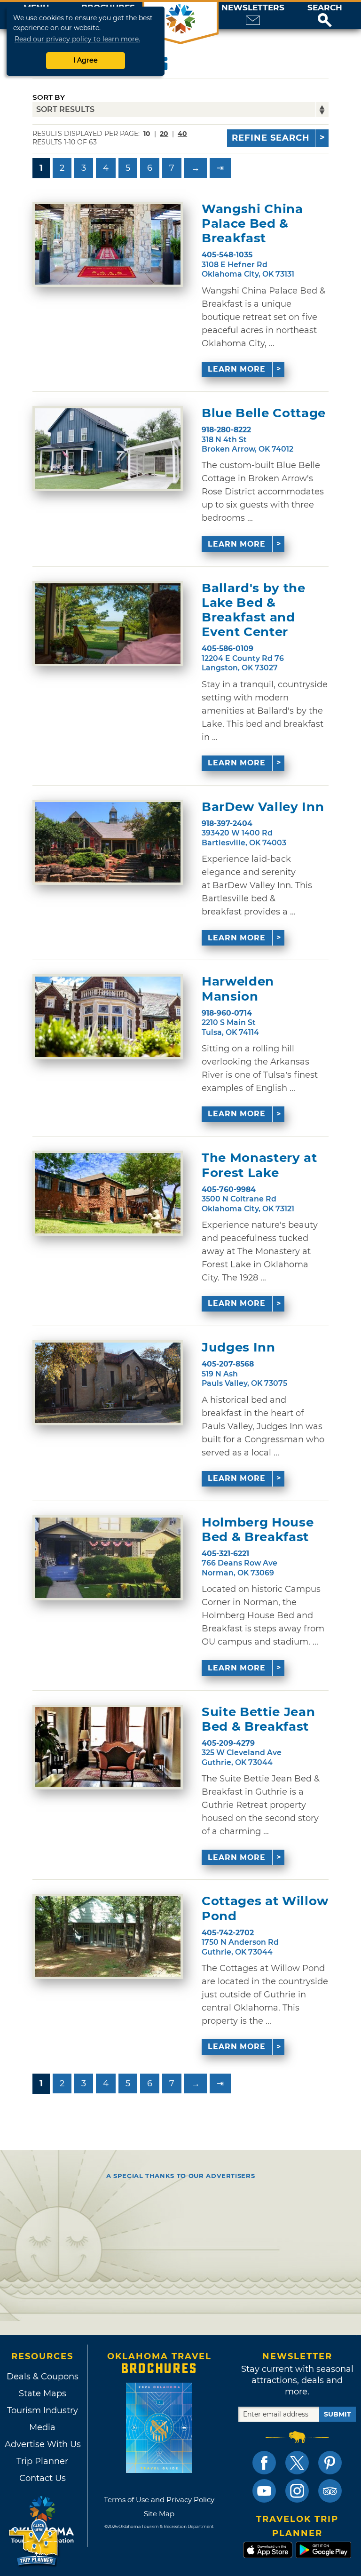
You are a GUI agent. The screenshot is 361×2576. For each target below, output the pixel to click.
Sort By (49, 97)
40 (182, 134)
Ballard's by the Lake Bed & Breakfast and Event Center (253, 610)
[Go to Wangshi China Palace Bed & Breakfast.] (108, 244)
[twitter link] (297, 2463)
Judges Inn (239, 1348)
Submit (337, 2414)
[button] (325, 16)
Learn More (237, 369)
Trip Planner (42, 2461)
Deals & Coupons (43, 2377)
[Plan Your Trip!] (34, 2543)
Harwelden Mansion (238, 989)
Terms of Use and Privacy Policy (159, 2500)
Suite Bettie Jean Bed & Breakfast (258, 1719)
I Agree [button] (86, 60)
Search (325, 8)
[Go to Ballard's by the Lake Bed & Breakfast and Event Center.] (108, 624)
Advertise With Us (42, 2444)
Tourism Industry (43, 2410)
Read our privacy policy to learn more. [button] (77, 39)
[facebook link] (264, 2463)
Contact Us (43, 2478)
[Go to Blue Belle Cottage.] (108, 449)
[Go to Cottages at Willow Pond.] (108, 1936)
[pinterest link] (330, 2463)
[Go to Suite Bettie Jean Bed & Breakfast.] (108, 1747)
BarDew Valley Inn (263, 807)
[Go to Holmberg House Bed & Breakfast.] (108, 1558)
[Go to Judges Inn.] (108, 1383)
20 (164, 134)
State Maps (43, 2393)
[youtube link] (264, 2491)
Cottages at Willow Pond (265, 1908)
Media (42, 2427)
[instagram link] (297, 2491)
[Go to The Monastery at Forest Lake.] (108, 1193)
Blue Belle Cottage (264, 413)
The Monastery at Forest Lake (259, 1165)
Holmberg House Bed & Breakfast (258, 1530)
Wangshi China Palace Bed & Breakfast (252, 224)
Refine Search (271, 138)
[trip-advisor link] (330, 2491)
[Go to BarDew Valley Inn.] (108, 842)
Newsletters (253, 8)
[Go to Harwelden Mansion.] (108, 1017)
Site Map (159, 2514)
